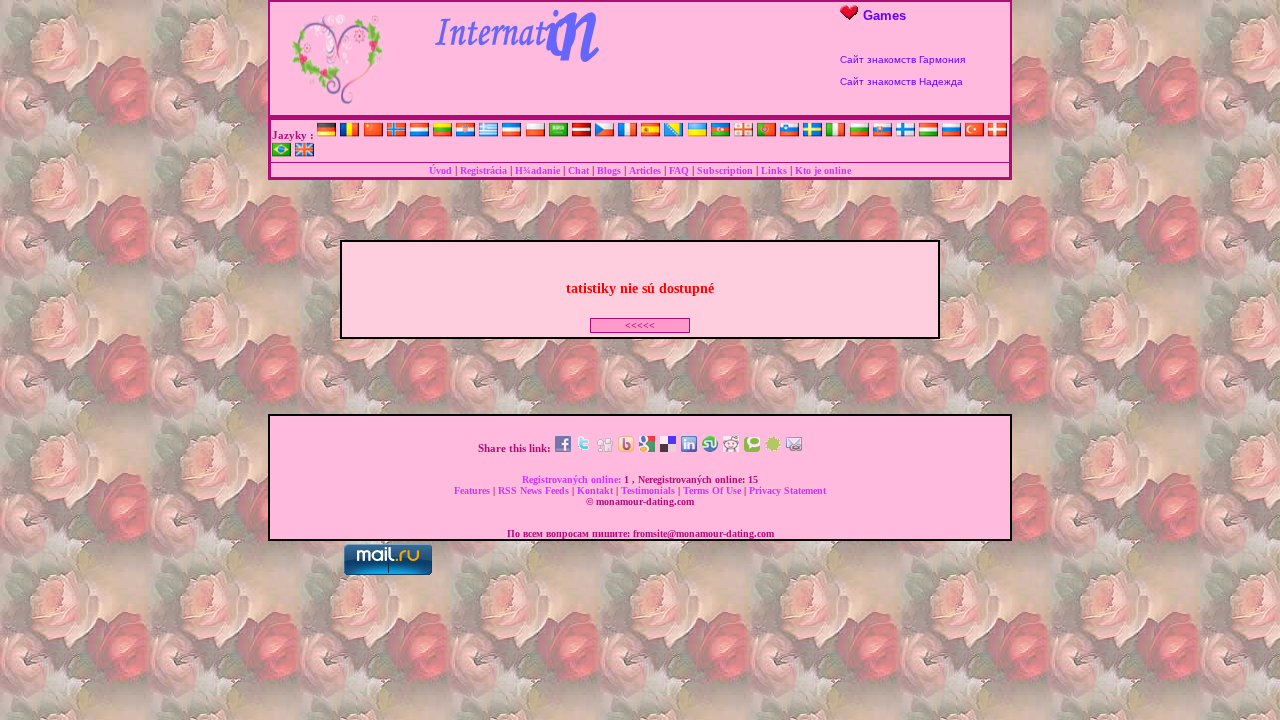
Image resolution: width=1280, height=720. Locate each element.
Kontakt (596, 490)
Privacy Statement (787, 490)
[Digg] (605, 448)
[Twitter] (584, 448)
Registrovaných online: (573, 479)
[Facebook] (563, 448)
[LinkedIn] (689, 448)
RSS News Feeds (535, 490)
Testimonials (649, 490)
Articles (645, 170)
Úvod (440, 170)
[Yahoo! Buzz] (626, 448)
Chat (578, 170)
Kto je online (823, 170)
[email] (794, 448)
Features (473, 490)
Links (774, 170)
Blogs (609, 170)
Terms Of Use (713, 490)
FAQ (679, 170)
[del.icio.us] (668, 448)
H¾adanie (537, 170)
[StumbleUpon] (710, 448)
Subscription (725, 170)
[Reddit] (731, 448)
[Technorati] (752, 448)
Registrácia (483, 170)
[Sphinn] (773, 448)
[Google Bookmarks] (647, 448)
